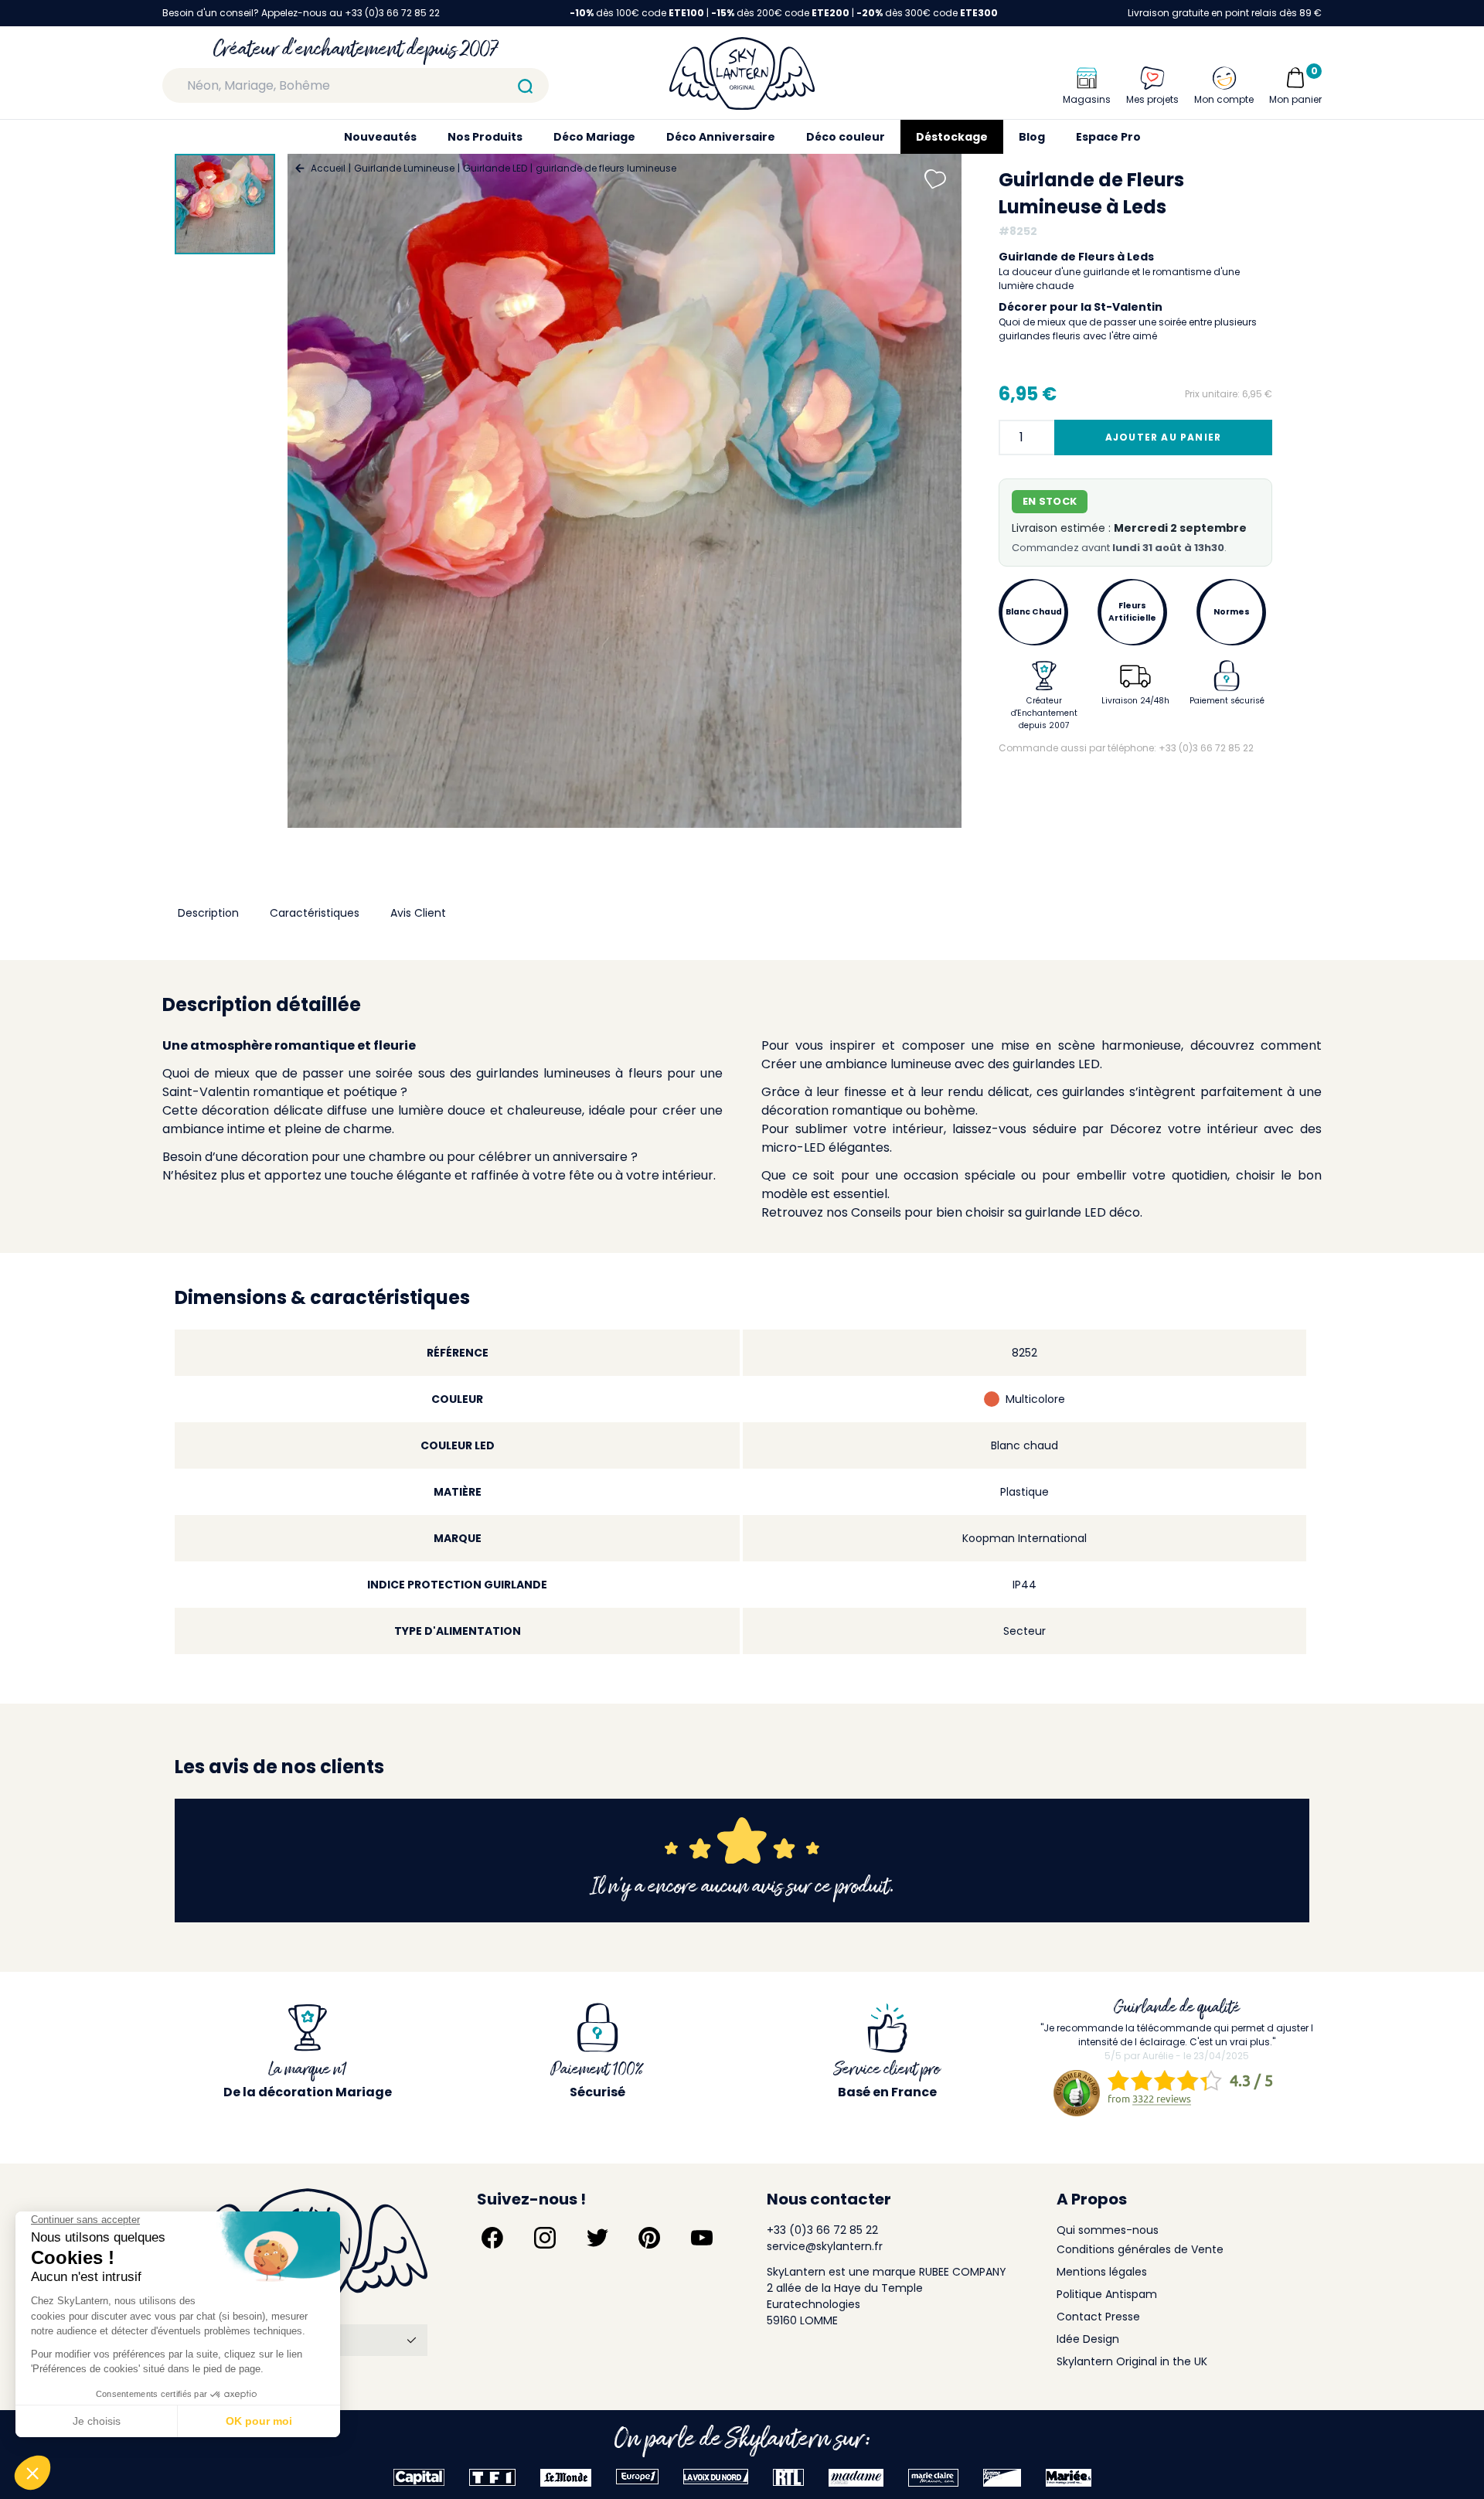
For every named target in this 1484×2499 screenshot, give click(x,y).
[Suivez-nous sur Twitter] (597, 2238)
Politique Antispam (1107, 2294)
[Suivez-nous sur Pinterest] (649, 2238)
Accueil (328, 168)
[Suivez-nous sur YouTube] (702, 2238)
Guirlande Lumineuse (404, 168)
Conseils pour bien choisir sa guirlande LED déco (996, 1212)
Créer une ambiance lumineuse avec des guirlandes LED (931, 1064)
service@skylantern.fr (825, 2246)
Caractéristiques (315, 913)
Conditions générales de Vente (1140, 2249)
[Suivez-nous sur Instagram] (545, 2238)
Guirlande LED (495, 168)
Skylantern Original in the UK (1132, 2361)
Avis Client (418, 913)
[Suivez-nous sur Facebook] (492, 2238)
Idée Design (1088, 2339)
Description (208, 913)
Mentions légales (1102, 2272)
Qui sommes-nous (1108, 2230)
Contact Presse (1098, 2317)
